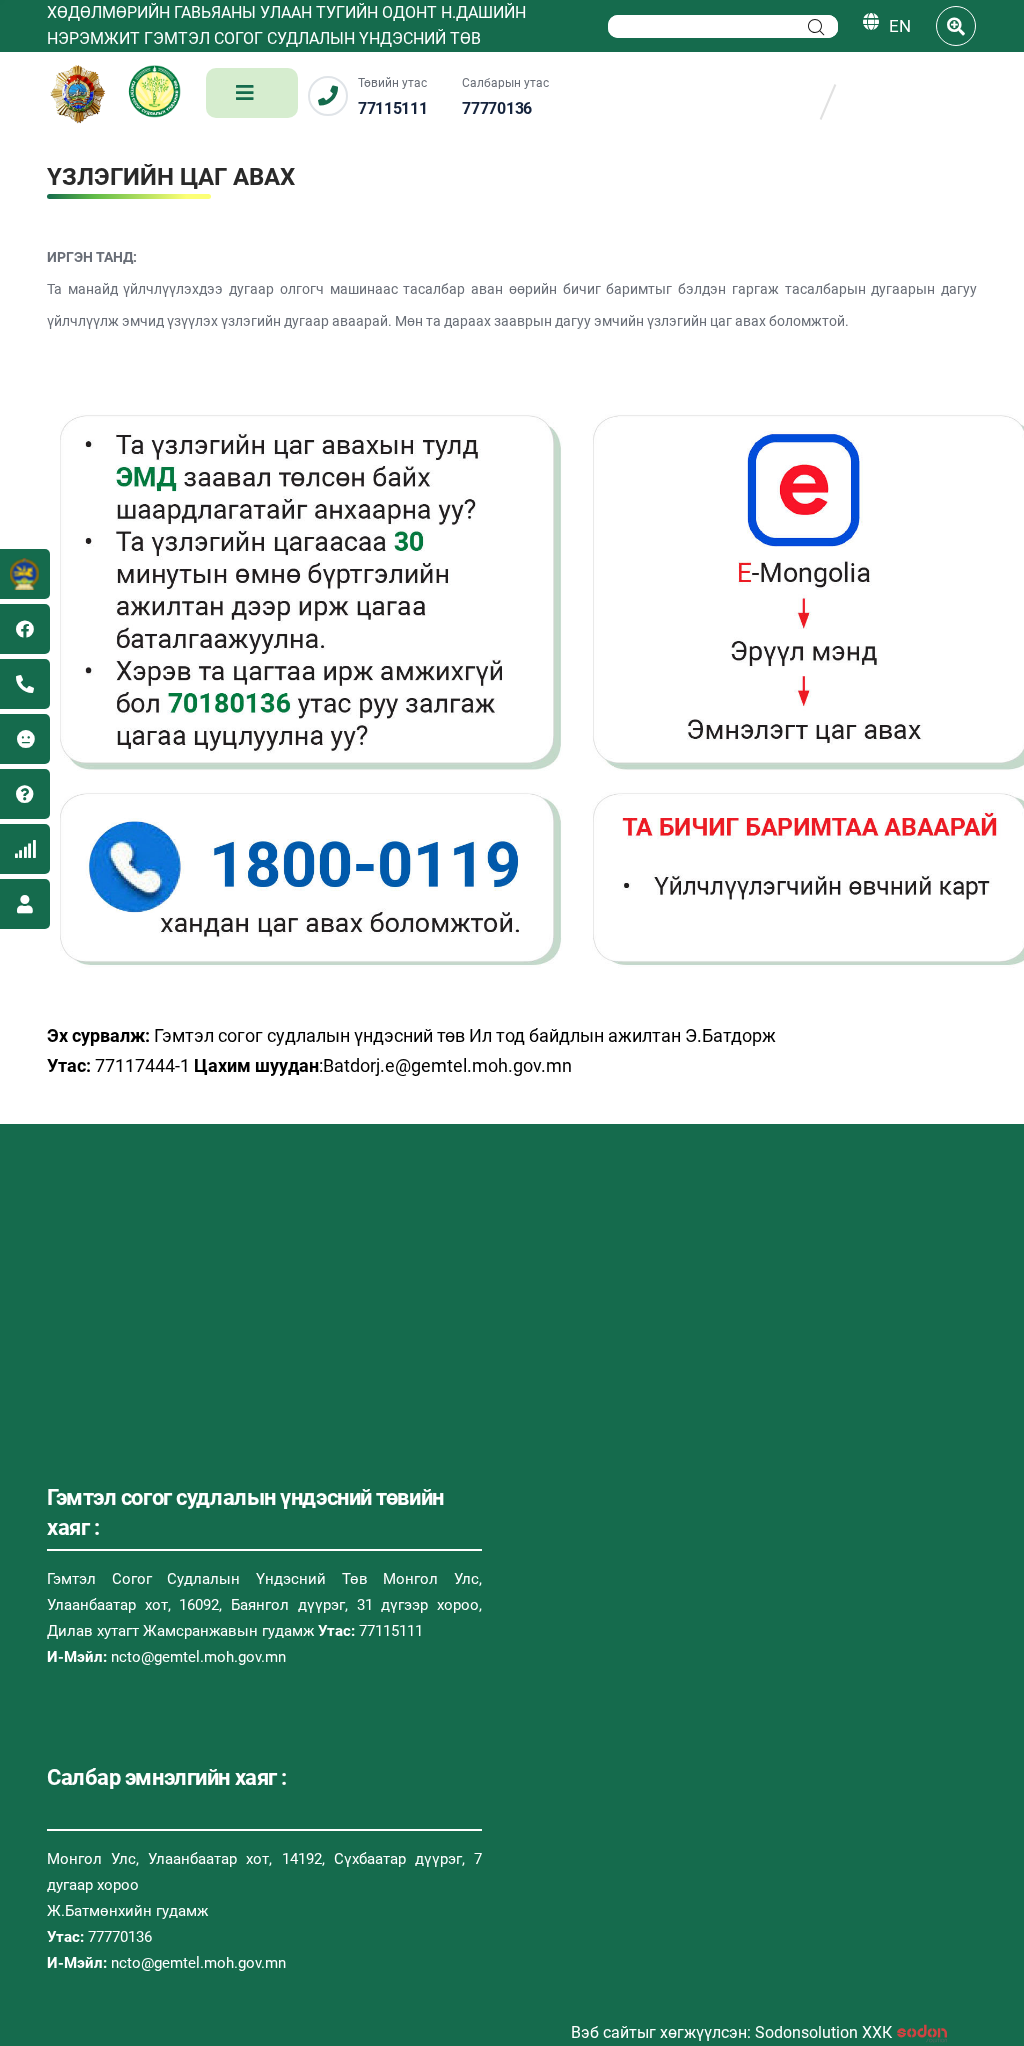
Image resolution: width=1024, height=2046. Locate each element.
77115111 (392, 108)
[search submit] (816, 27)
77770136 (496, 108)
